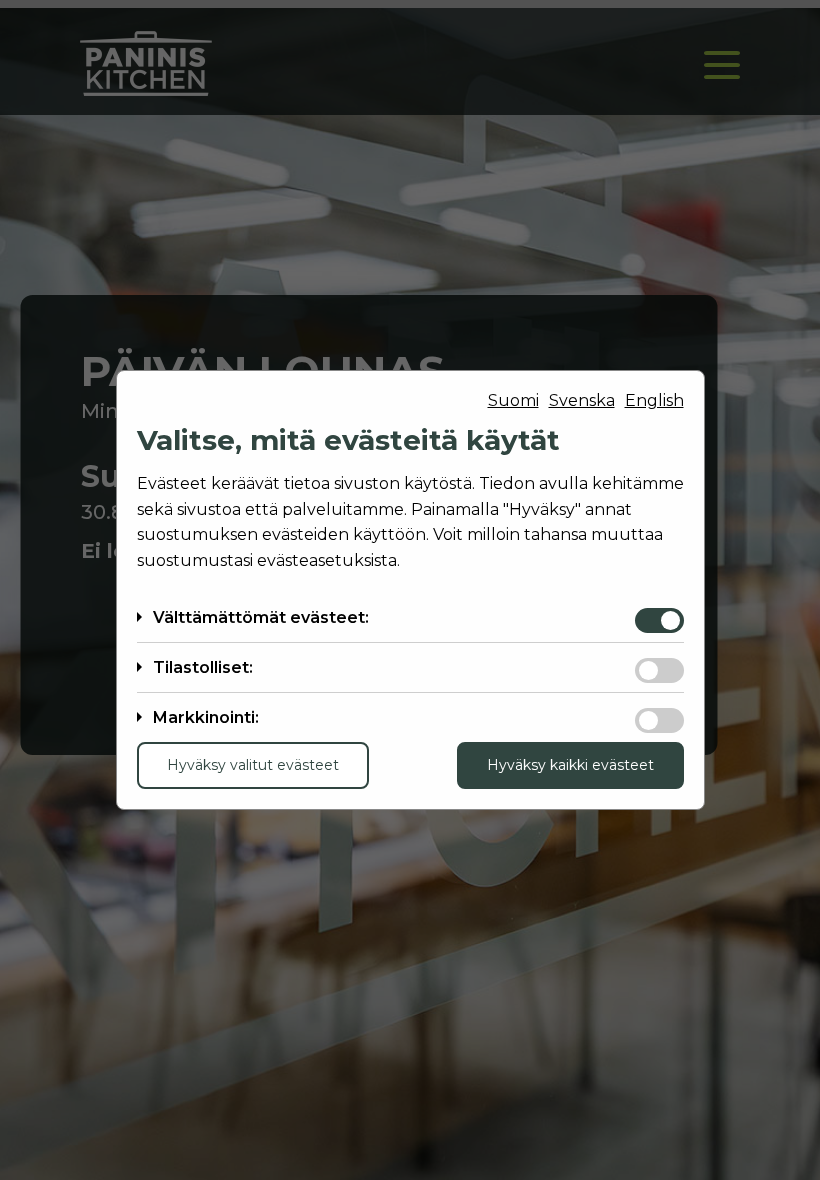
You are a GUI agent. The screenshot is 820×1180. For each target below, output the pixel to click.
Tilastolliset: (203, 667)
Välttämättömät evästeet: (261, 617)
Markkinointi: (206, 717)
